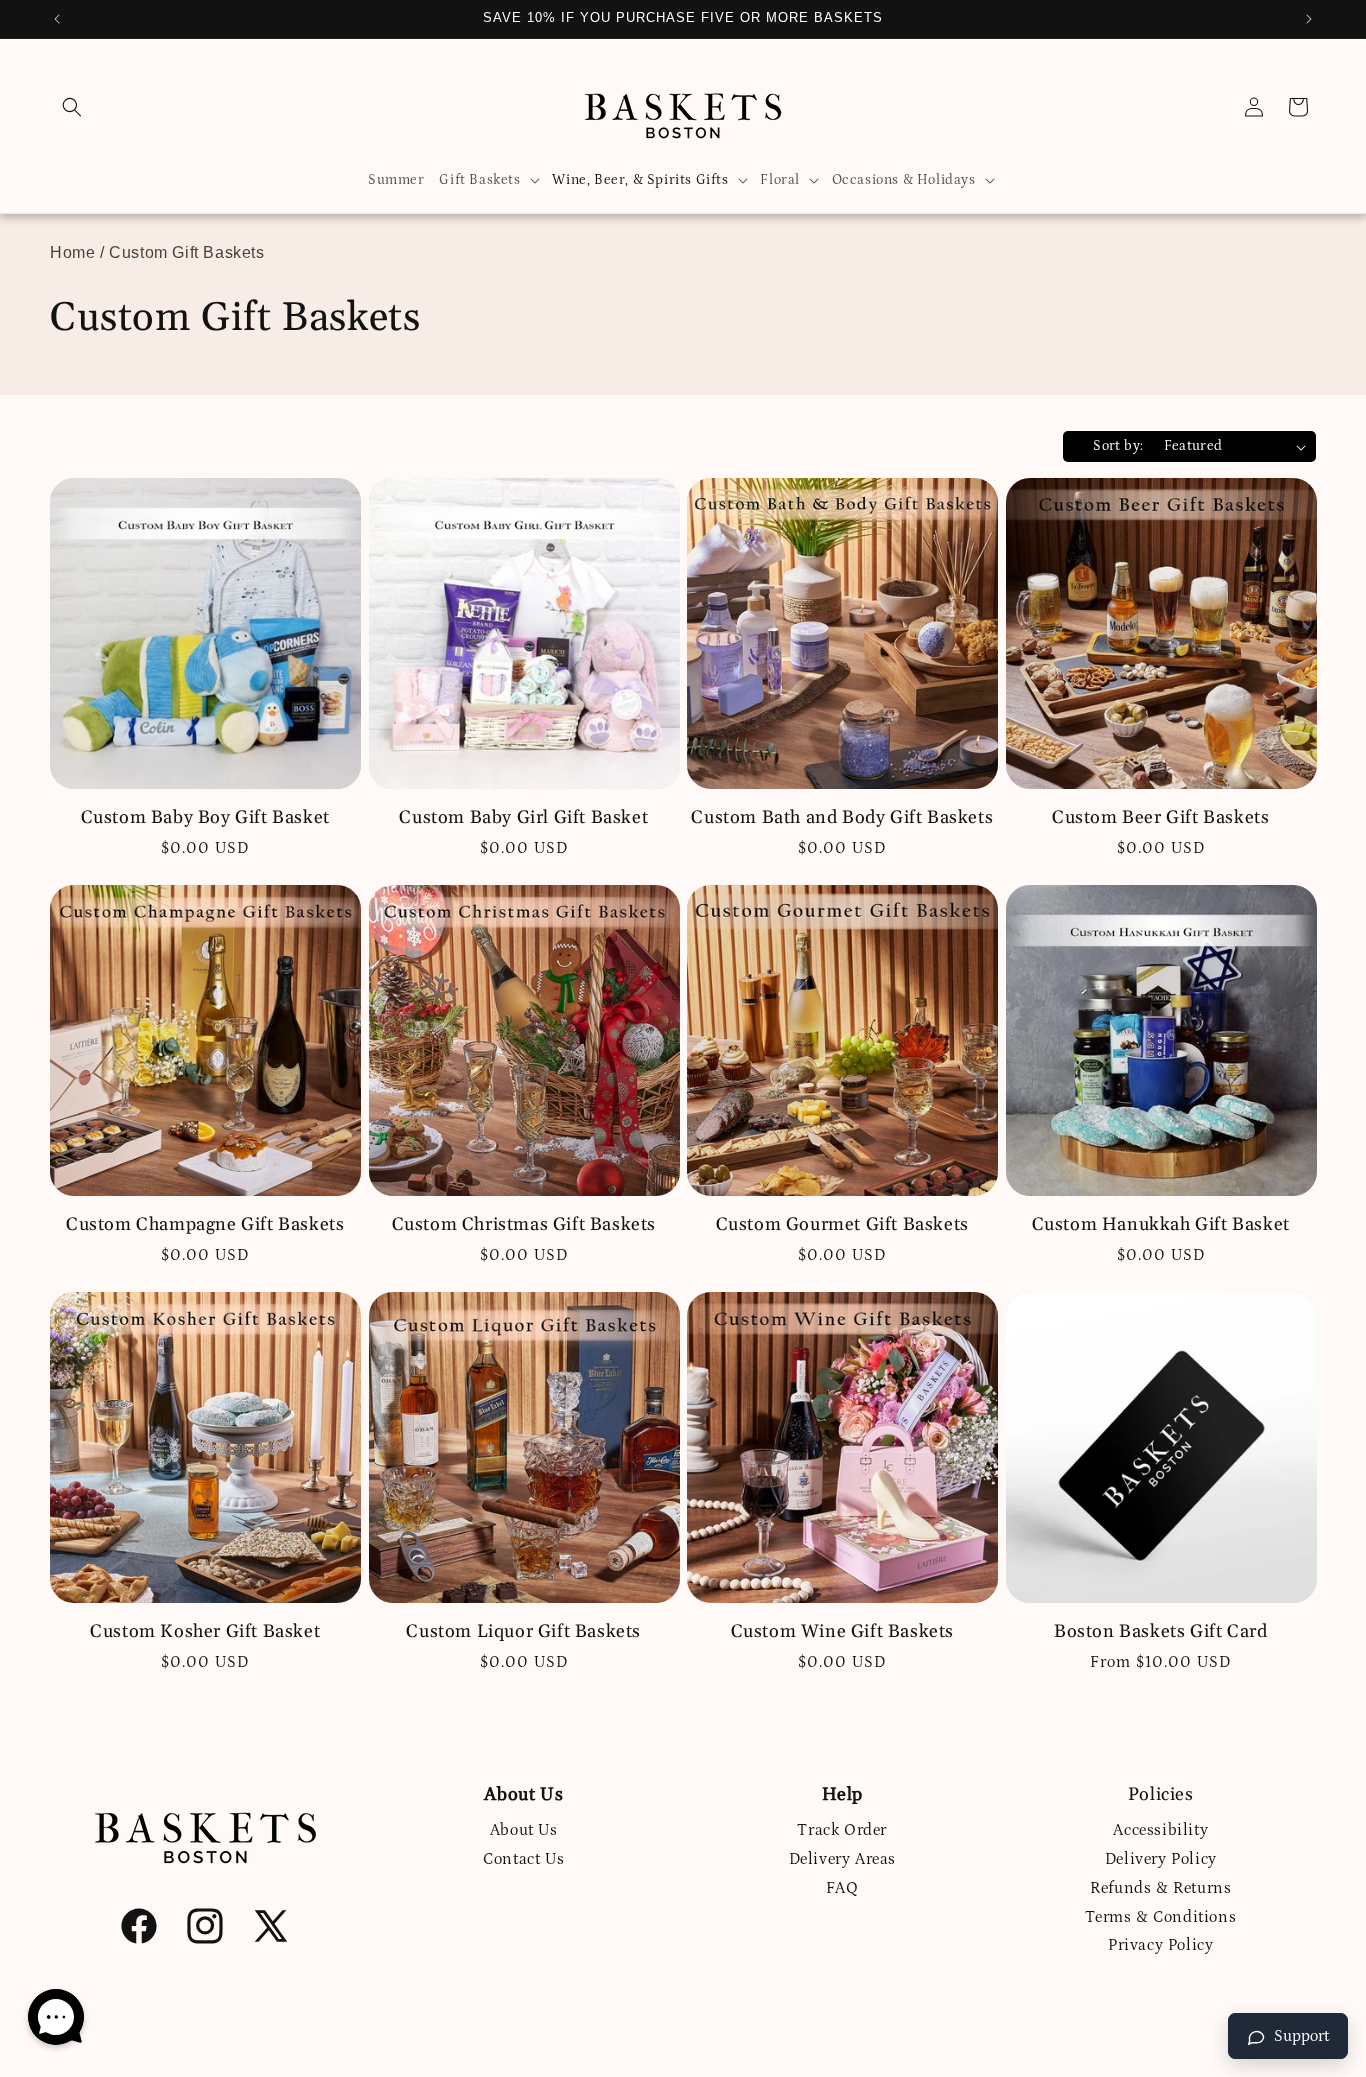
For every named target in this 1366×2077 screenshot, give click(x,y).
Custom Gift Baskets (186, 252)
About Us (524, 1830)
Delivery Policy (1161, 1859)
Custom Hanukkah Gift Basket (1161, 1224)
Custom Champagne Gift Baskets (205, 1224)
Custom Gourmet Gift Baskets (842, 1224)
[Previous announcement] (57, 19)
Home (72, 252)
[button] (72, 107)
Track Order (842, 1830)
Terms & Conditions (1160, 1917)
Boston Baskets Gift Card (1160, 1631)
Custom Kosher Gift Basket (205, 1631)
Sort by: (1118, 446)
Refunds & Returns (1160, 1888)
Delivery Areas (842, 1859)
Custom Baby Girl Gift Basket (523, 817)
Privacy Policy (1160, 1945)
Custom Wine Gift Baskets (842, 1631)
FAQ (842, 1888)
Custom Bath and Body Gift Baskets (842, 817)
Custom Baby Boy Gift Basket (205, 817)
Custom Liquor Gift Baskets (523, 1631)
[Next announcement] (1309, 19)
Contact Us (523, 1859)
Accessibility (1160, 1830)
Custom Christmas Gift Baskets (524, 1224)
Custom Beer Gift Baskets (1160, 817)
